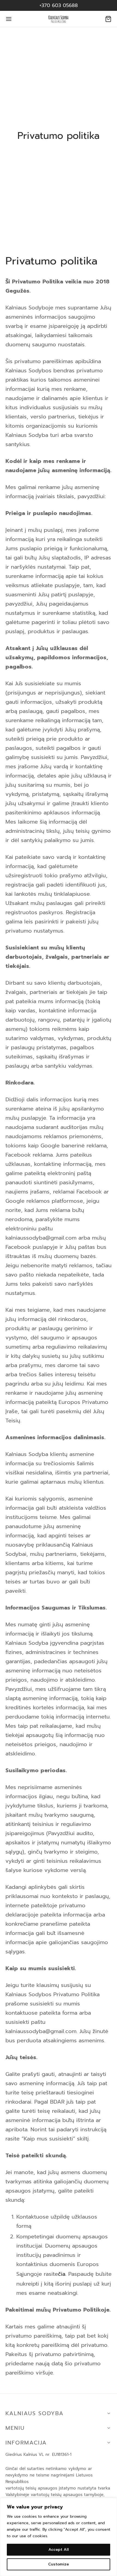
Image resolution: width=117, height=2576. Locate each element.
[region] (59, 2537)
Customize (59, 2564)
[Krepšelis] (108, 19)
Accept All (59, 2550)
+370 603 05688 (59, 5)
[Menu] (9, 19)
